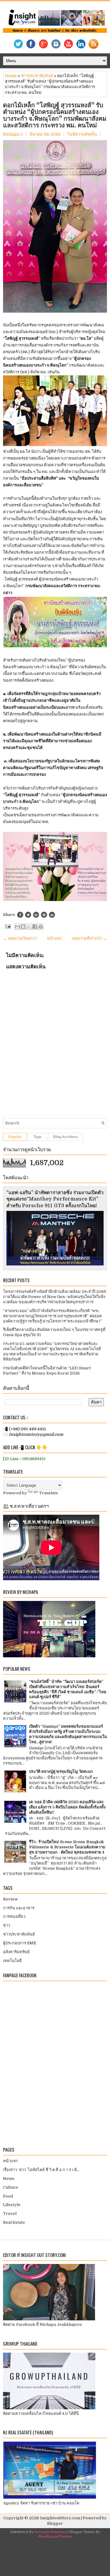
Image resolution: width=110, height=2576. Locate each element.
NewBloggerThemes (55, 2537)
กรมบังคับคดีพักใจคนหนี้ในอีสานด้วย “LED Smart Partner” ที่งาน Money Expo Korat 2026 (47, 1371)
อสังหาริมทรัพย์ (16, 1952)
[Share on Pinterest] (44, 915)
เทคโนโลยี (12, 1961)
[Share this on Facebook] (20, 915)
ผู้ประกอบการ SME (20, 1943)
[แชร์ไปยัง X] (29, 927)
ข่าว (7, 1925)
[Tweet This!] (28, 915)
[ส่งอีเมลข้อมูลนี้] (17, 927)
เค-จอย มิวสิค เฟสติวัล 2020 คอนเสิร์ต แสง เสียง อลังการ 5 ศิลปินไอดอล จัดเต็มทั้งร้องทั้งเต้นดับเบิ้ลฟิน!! (67, 1807)
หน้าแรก (54, 938)
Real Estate (14, 2222)
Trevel (10, 2214)
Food (8, 2196)
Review (10, 1899)
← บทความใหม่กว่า (20, 938)
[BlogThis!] (23, 927)
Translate (49, 1493)
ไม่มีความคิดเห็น (82, 134)
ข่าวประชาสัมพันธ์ (37, 76)
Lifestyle (12, 2205)
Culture (11, 2187)
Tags (37, 1137)
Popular (15, 1137)
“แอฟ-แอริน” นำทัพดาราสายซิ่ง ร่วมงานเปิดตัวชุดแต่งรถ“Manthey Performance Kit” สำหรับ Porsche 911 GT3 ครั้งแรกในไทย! (55, 1199)
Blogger (55, 2523)
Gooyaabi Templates (50, 2532)
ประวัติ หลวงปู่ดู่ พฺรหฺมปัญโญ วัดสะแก (61, 1771)
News (9, 2179)
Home (11, 76)
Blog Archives (66, 1137)
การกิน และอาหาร (19, 1908)
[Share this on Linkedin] (52, 915)
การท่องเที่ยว (14, 1916)
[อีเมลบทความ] (7, 926)
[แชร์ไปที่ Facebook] (35, 927)
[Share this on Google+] (36, 915)
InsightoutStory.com (60, 2518)
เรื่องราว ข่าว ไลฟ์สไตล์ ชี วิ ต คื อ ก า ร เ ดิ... (41, 2170)
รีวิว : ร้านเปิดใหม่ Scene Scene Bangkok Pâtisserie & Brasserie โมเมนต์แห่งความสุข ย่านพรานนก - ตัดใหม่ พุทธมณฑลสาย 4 (67, 1847)
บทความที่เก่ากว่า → (89, 938)
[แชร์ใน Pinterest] (41, 927)
